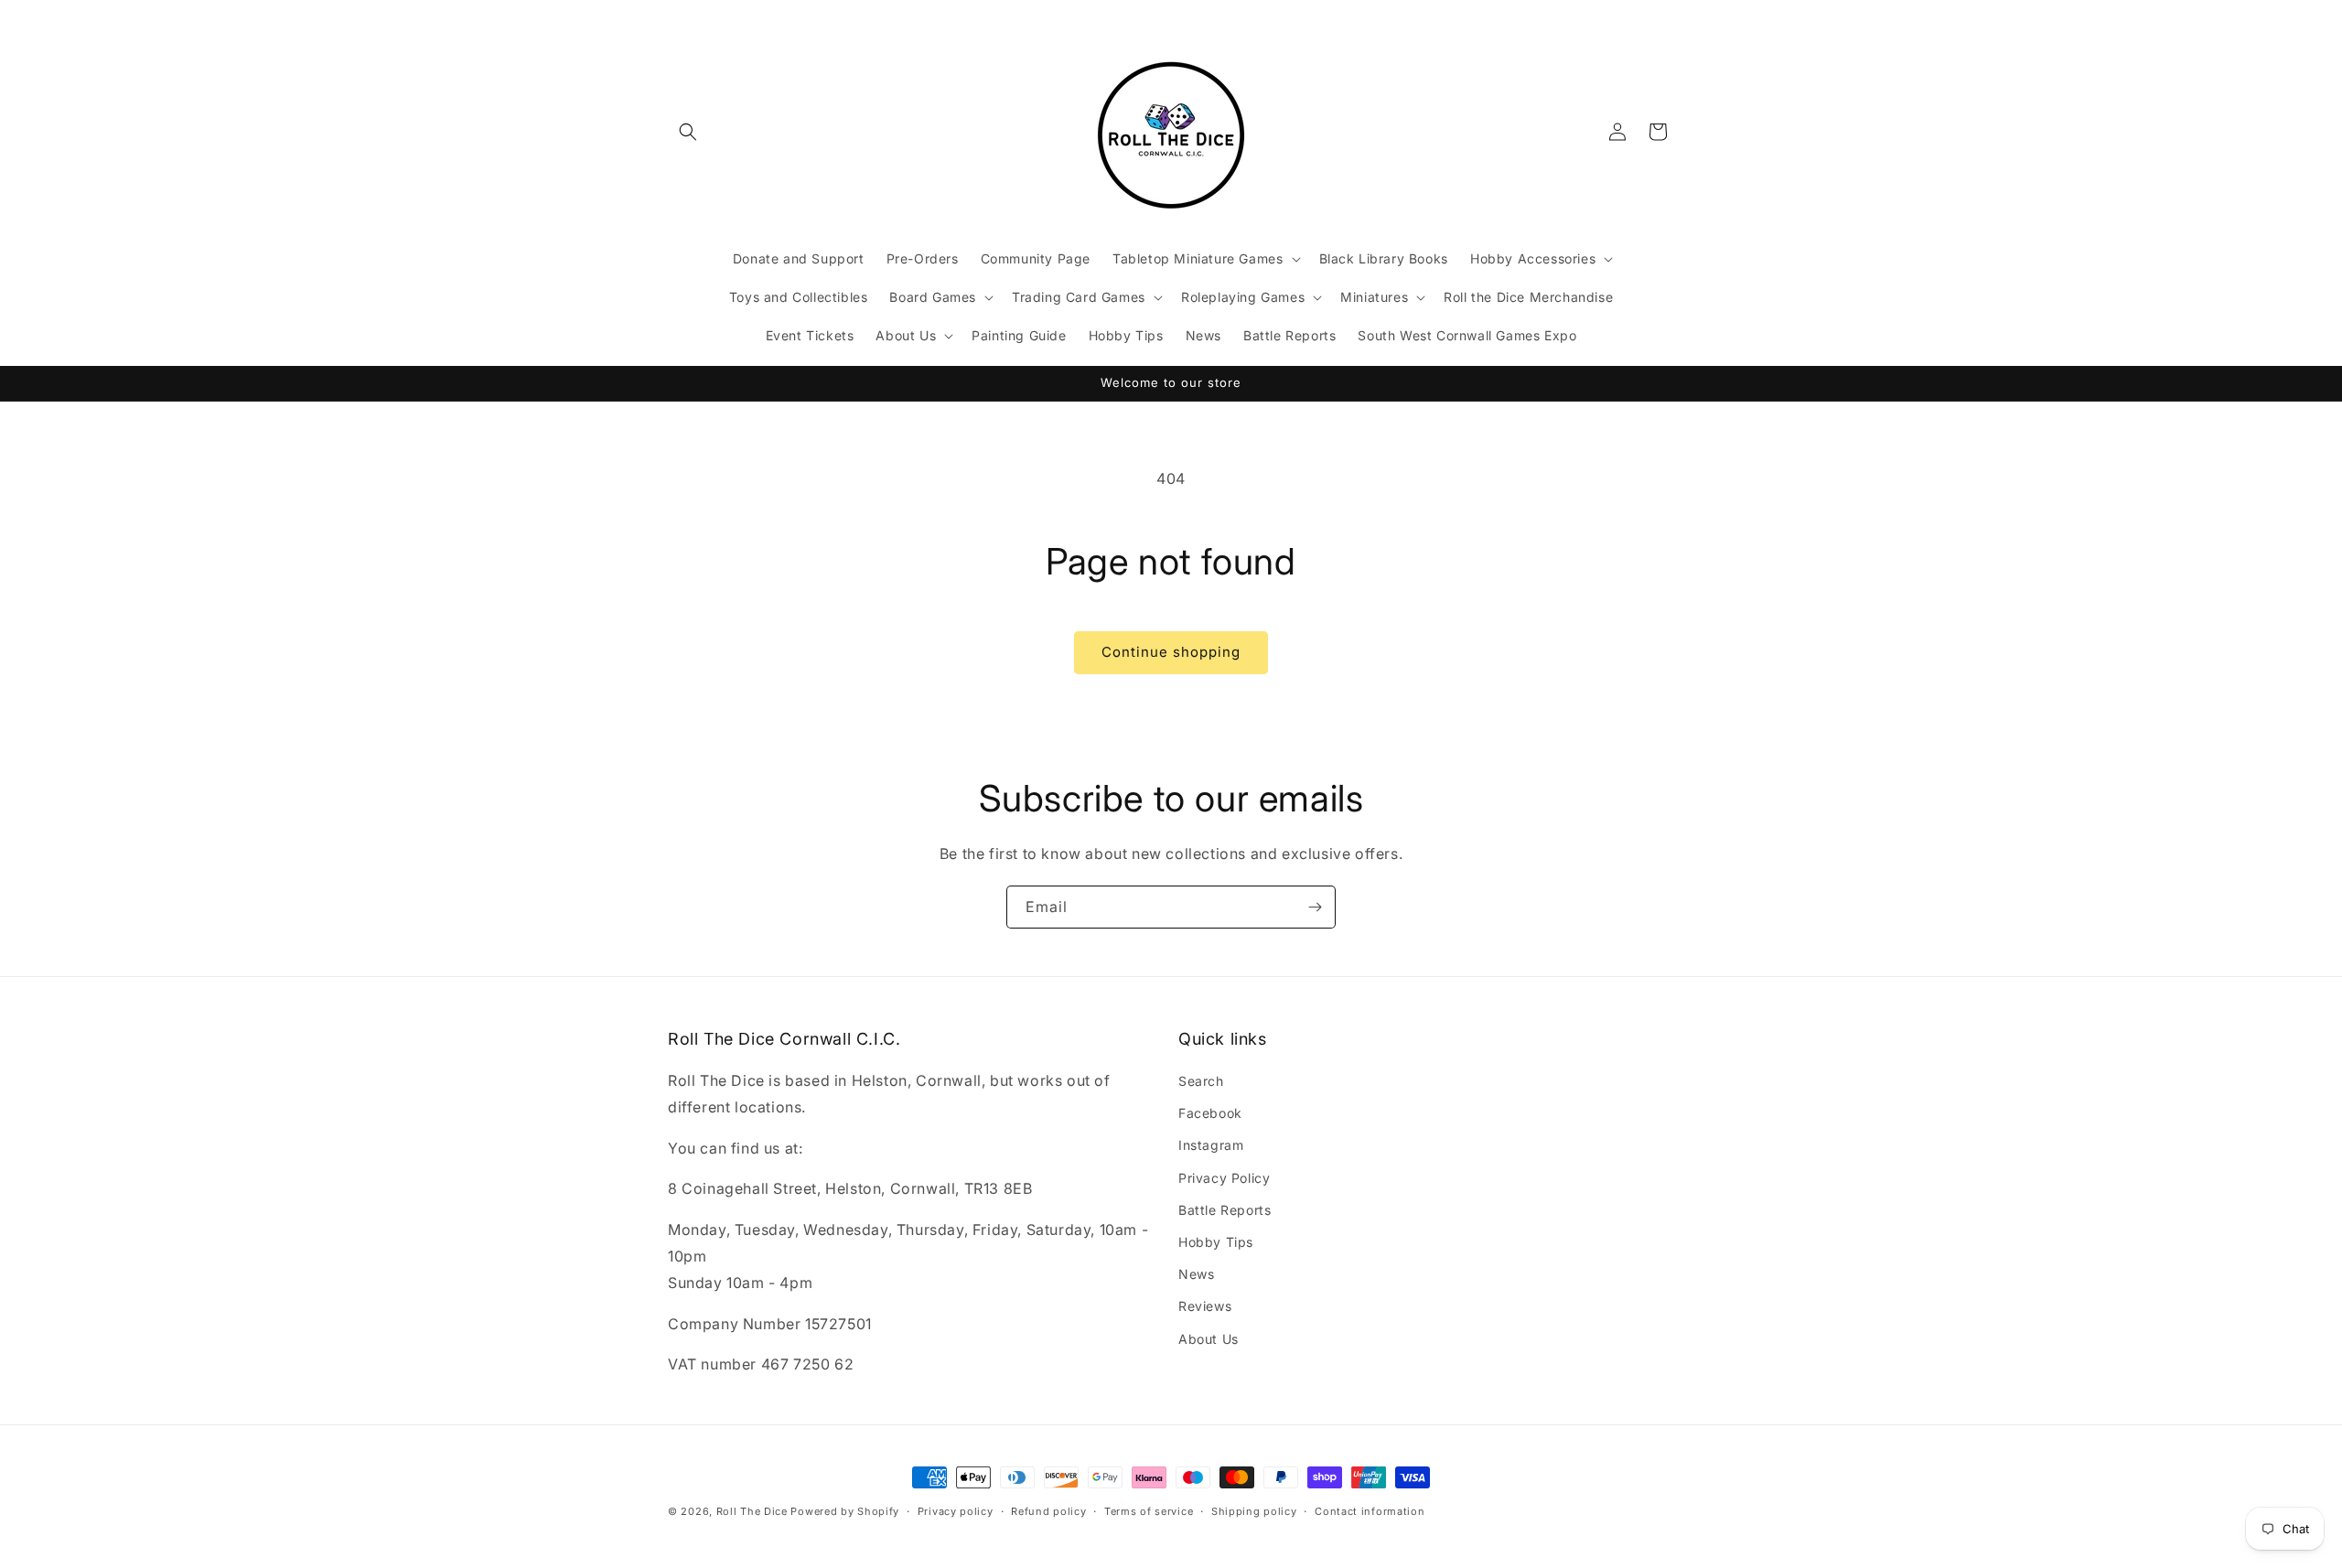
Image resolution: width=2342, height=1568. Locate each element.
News (1196, 1275)
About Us (1209, 1339)
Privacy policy (956, 1510)
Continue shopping (1171, 652)
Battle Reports (1225, 1210)
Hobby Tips (1216, 1242)
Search (1201, 1081)
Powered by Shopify (845, 1511)
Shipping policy (1254, 1510)
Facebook (1210, 1114)
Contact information (1370, 1510)
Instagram (1211, 1146)
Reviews (1205, 1307)
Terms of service (1149, 1510)
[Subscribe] (1315, 907)
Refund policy (1048, 1510)
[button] (688, 132)
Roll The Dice (752, 1511)
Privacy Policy (1224, 1178)
